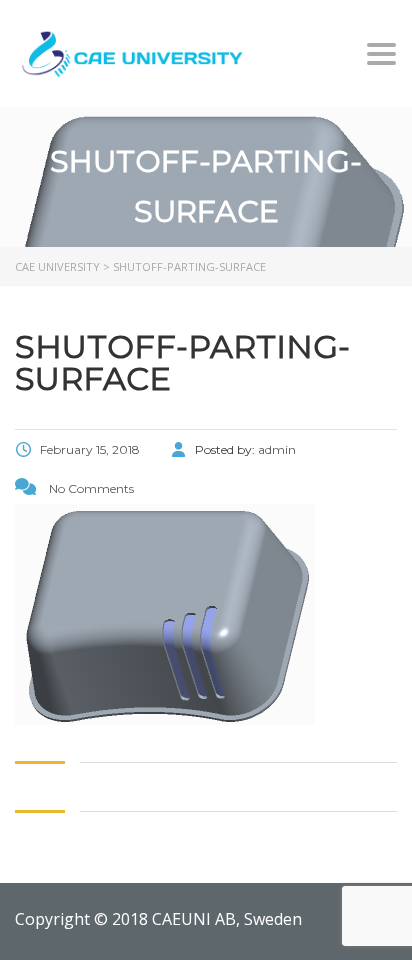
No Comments (90, 488)
